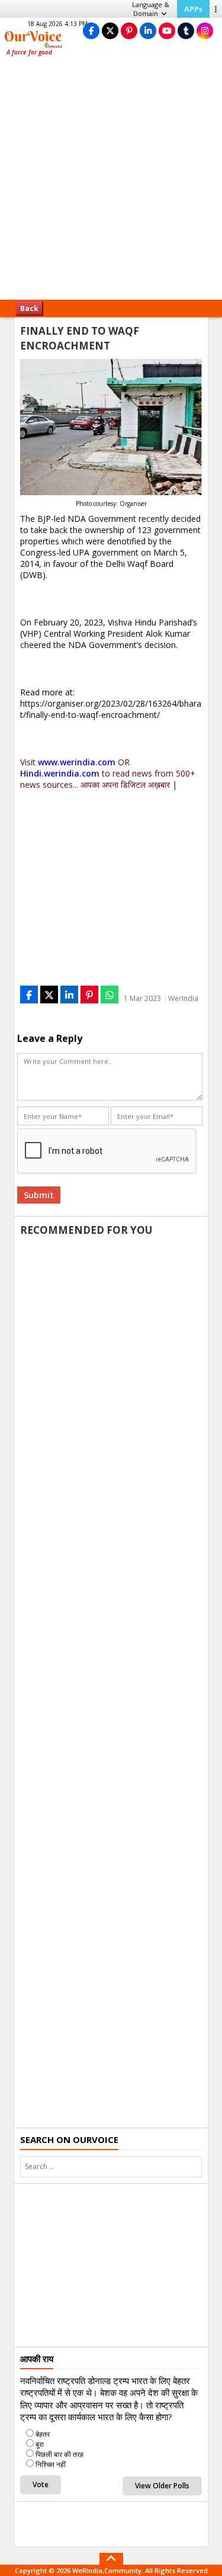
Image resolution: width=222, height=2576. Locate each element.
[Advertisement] (111, 182)
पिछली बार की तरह (59, 2454)
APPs (193, 9)
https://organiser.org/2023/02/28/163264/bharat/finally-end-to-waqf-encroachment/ (111, 709)
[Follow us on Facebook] (91, 31)
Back (29, 308)
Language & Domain (151, 9)
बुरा (40, 2444)
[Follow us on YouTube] (167, 31)
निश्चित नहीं (51, 2464)
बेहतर (43, 2434)
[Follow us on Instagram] (205, 31)
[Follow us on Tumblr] (186, 31)
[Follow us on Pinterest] (129, 31)
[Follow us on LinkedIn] (148, 31)
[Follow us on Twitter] (110, 31)
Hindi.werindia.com (60, 773)
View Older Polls (162, 2486)
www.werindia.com (77, 762)
